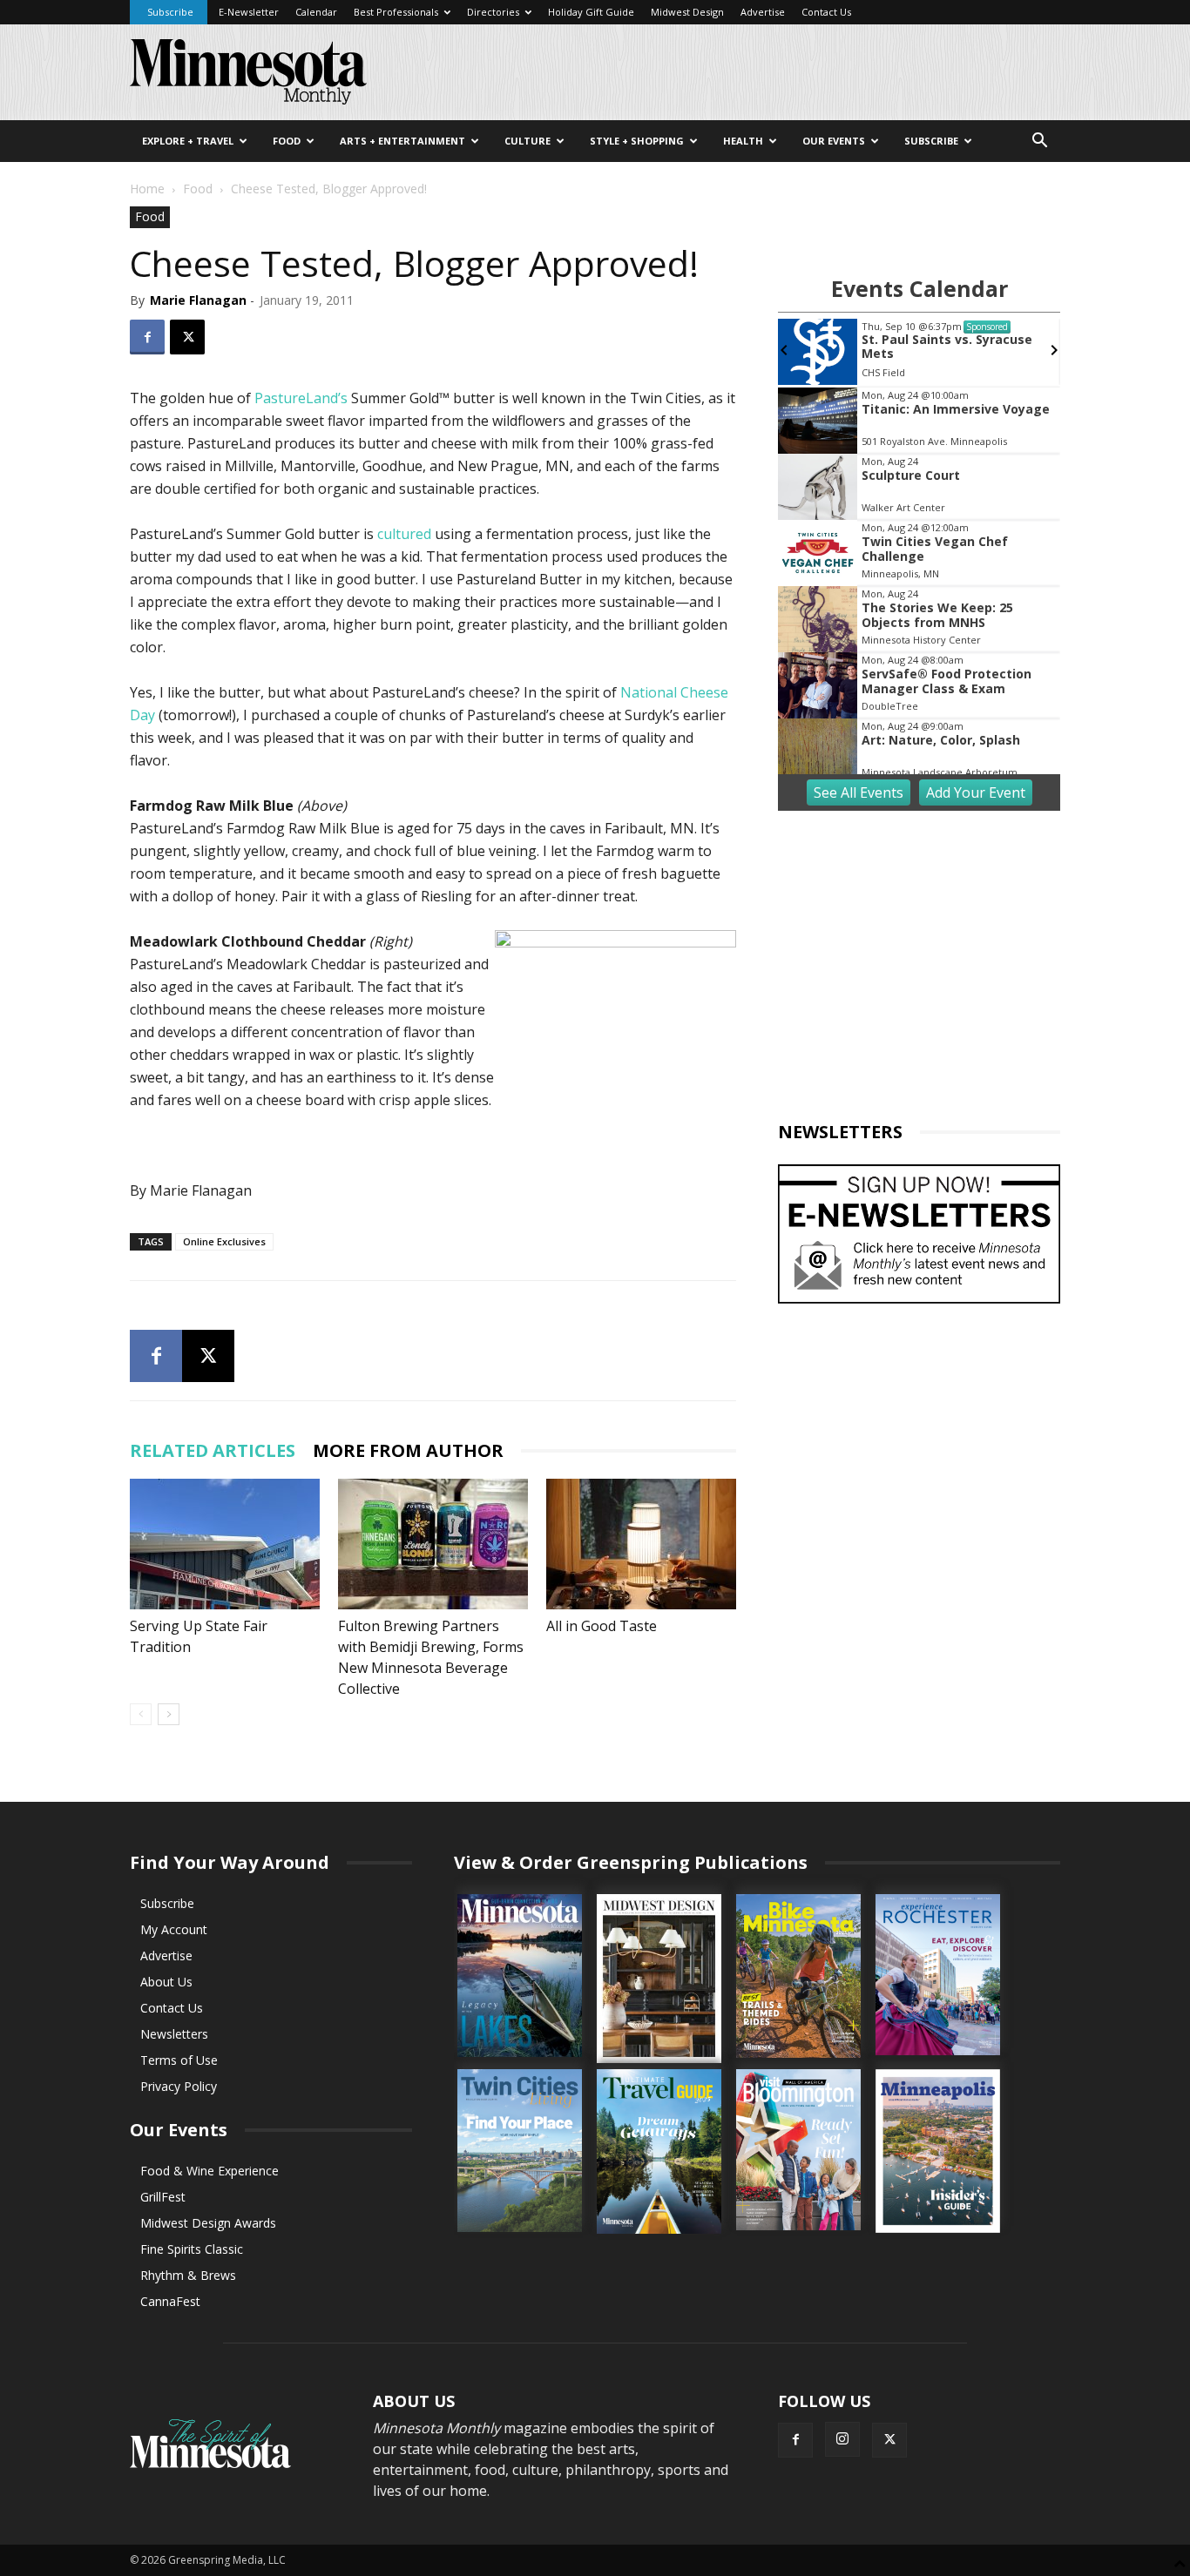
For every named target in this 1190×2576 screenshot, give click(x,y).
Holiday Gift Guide (591, 12)
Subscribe (170, 12)
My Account (174, 1929)
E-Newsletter (249, 12)
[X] (187, 337)
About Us (166, 1982)
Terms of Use (179, 2060)
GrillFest (163, 2197)
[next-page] (169, 1714)
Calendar (316, 12)
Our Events (834, 141)
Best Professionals (396, 12)
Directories (493, 12)
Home (147, 189)
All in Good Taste (602, 1626)
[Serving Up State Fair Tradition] (225, 1544)
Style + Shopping (637, 141)
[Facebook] (147, 337)
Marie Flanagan (198, 300)
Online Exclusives (224, 1241)
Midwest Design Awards (208, 2223)
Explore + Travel (188, 141)
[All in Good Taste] (641, 1544)
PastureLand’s (301, 398)
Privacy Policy (179, 2086)
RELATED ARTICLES (213, 1450)
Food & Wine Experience (210, 2171)
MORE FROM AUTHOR (408, 1450)
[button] (1039, 142)
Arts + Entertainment (402, 141)
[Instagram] (842, 2439)
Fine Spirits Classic (192, 2249)
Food (287, 141)
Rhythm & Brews (188, 2275)
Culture (527, 141)
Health (743, 141)
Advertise (763, 12)
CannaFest (170, 2301)
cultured (404, 534)
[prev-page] (141, 1714)
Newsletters (174, 2034)
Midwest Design (687, 12)
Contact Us (826, 12)
